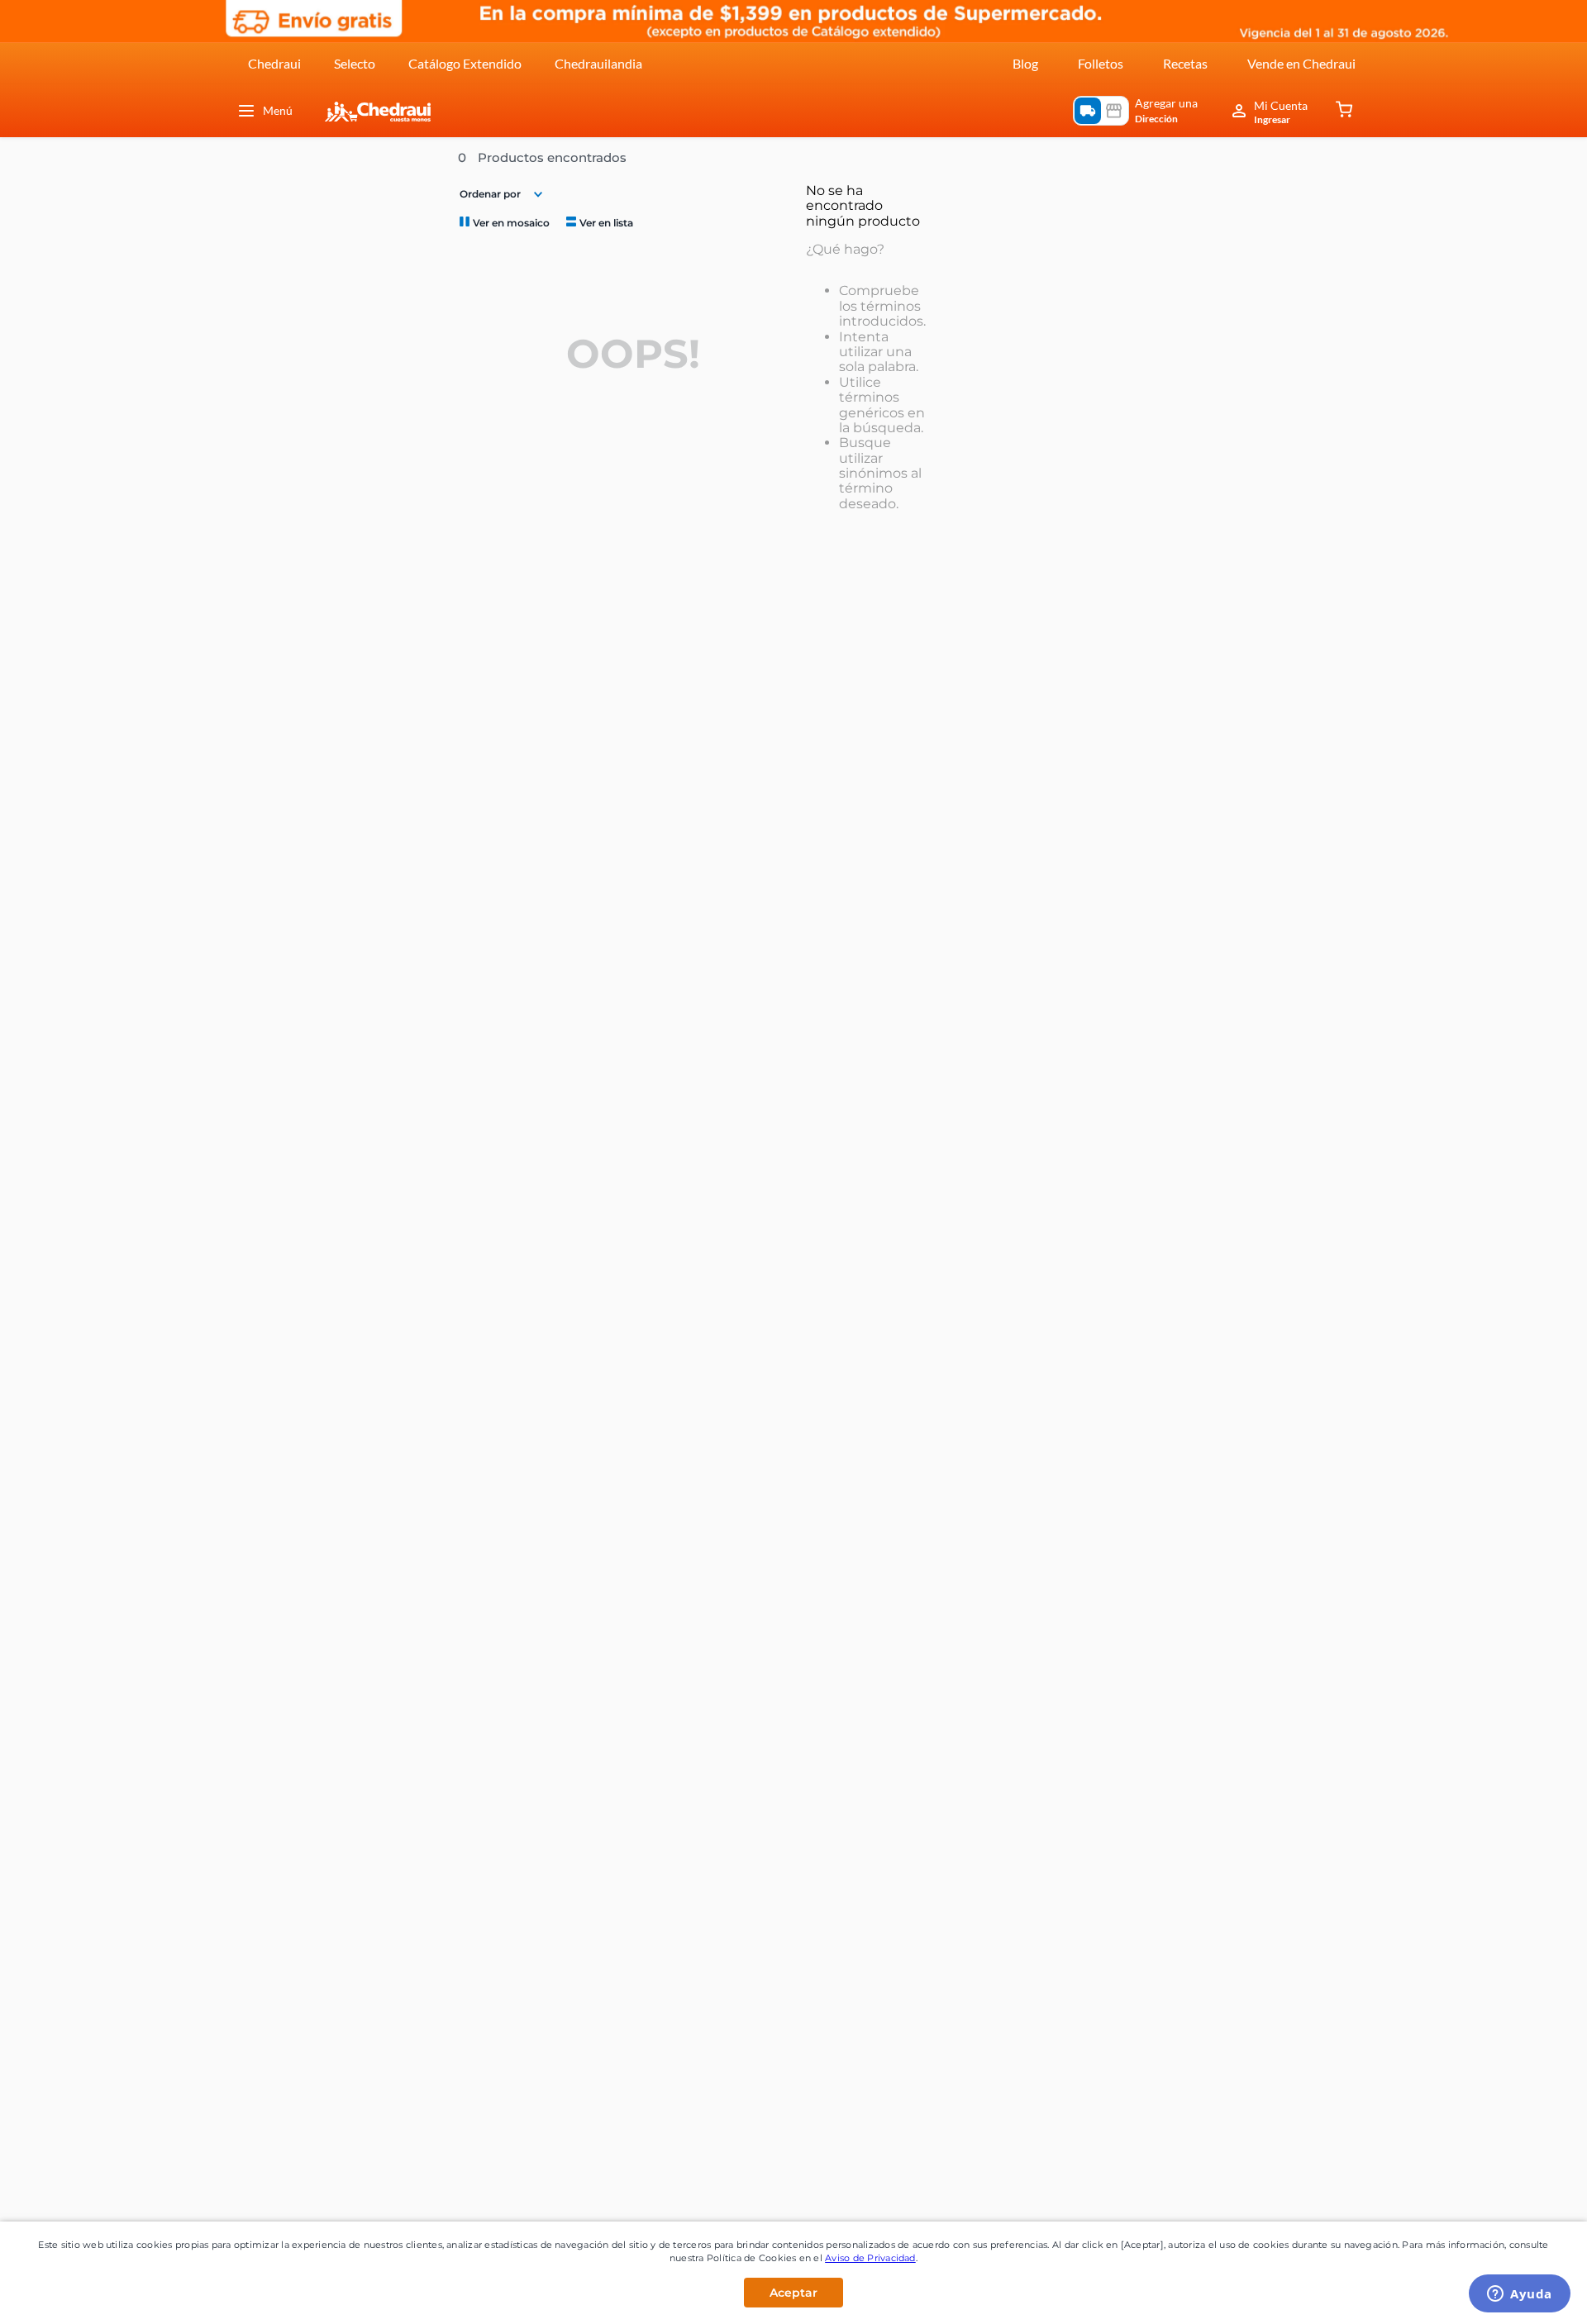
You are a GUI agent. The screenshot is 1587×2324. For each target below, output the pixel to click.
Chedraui (274, 63)
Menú (278, 110)
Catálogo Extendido (465, 63)
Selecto (355, 63)
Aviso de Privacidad (870, 2258)
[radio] (503, 222)
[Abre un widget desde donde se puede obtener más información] (1520, 2295)
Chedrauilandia (598, 63)
